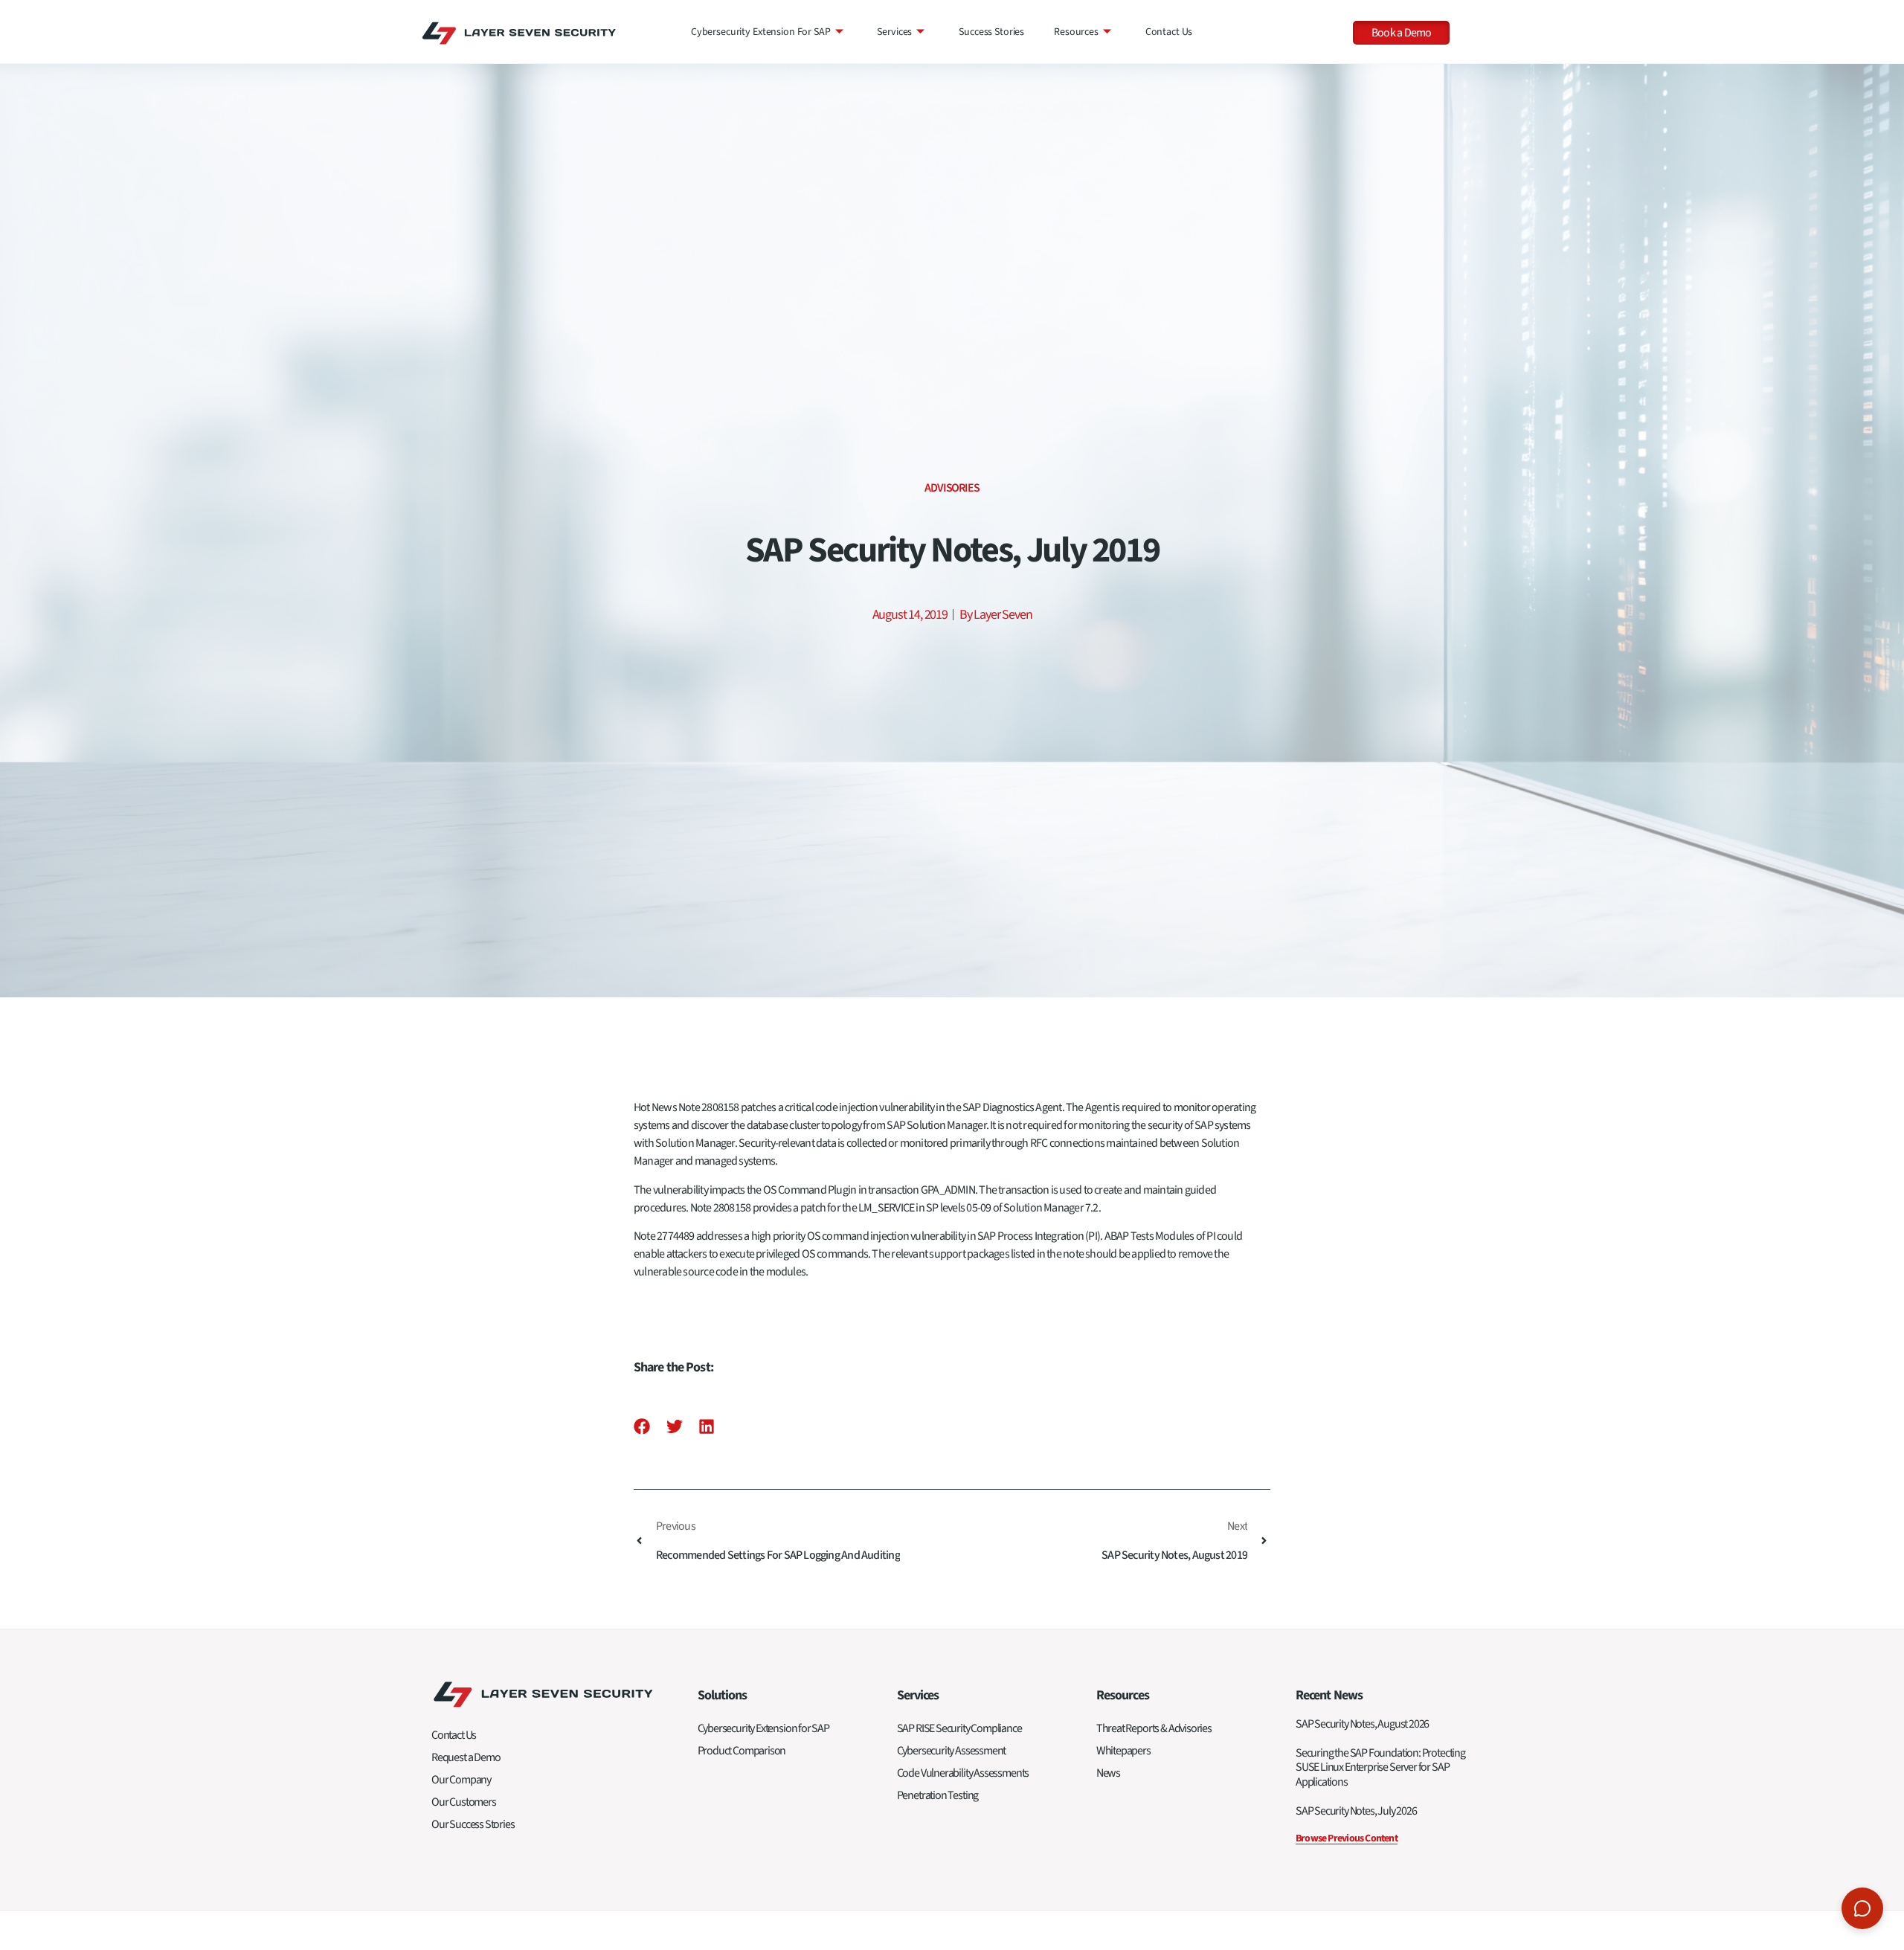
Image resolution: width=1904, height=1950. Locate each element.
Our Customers (464, 1802)
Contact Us (1169, 32)
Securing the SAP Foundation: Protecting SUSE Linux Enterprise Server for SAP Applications (1380, 1767)
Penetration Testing (938, 1795)
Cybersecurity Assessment (952, 1751)
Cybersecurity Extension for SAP (761, 32)
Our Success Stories (473, 1824)
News (1108, 1773)
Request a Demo (466, 1757)
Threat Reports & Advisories (1154, 1728)
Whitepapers (1123, 1751)
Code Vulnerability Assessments (963, 1773)
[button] (642, 1426)
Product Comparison (742, 1751)
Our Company (461, 1780)
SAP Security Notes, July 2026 (1356, 1811)
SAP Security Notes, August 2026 (1362, 1724)
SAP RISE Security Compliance (959, 1728)
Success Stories (991, 32)
